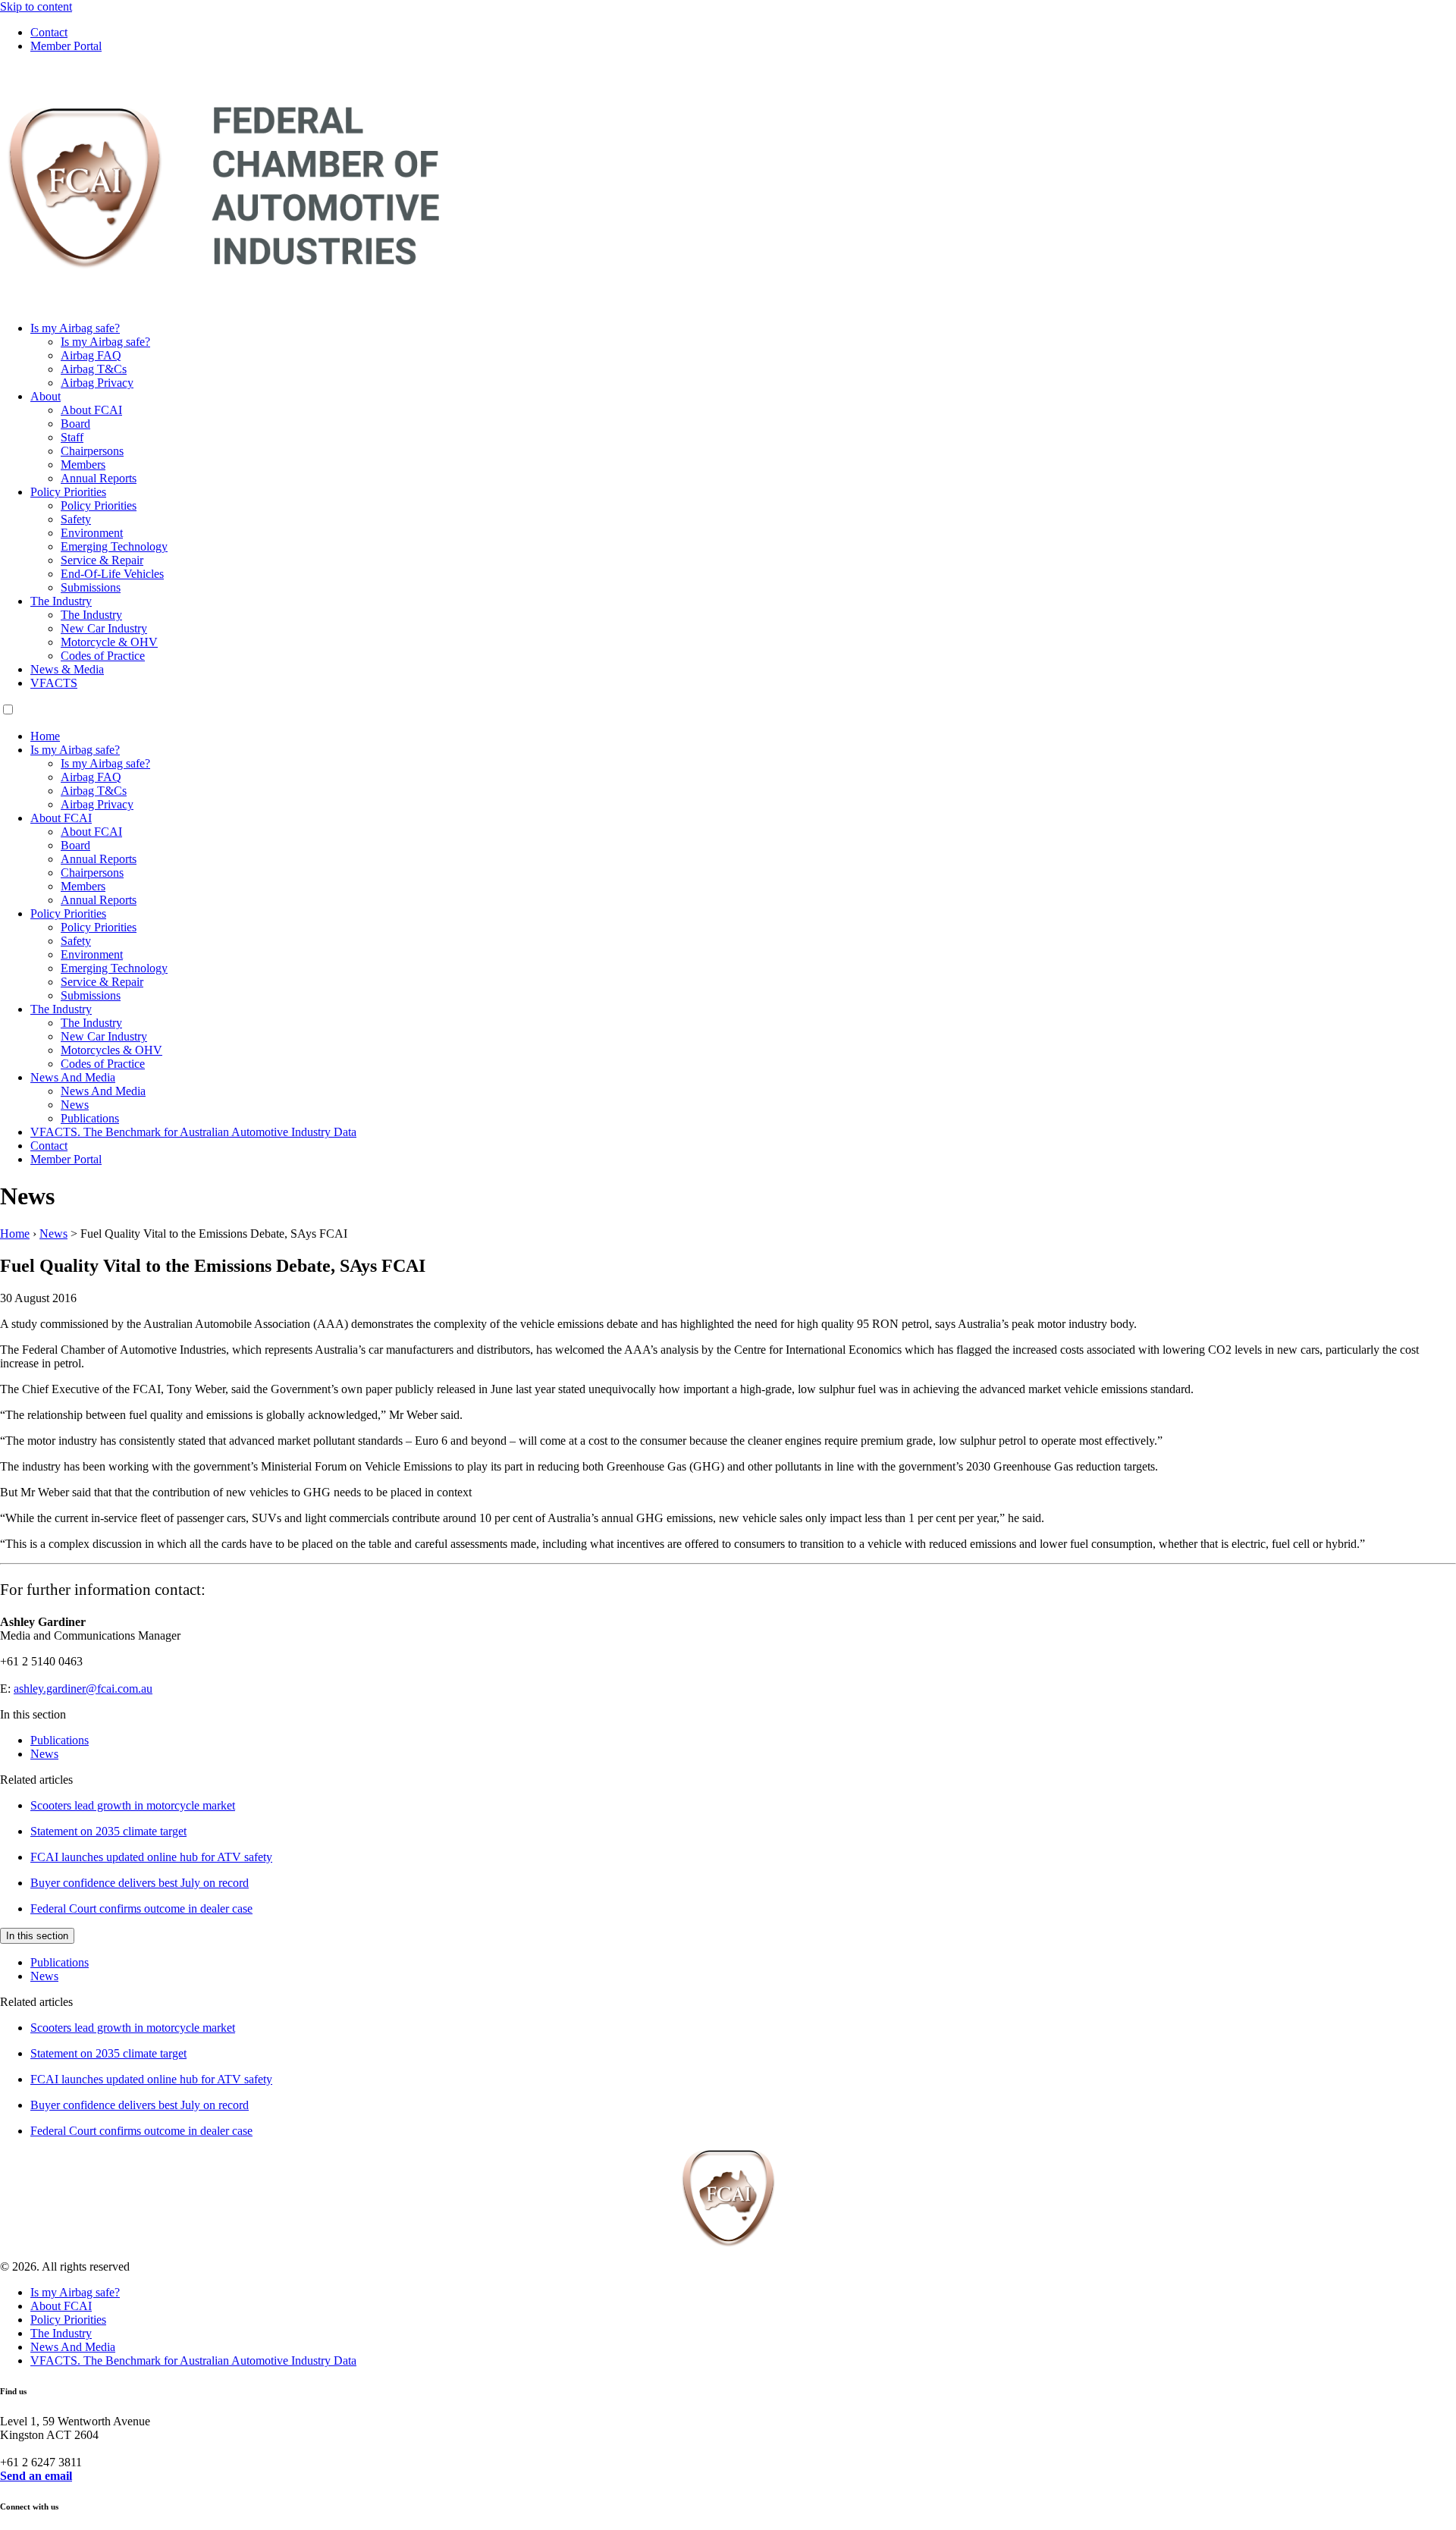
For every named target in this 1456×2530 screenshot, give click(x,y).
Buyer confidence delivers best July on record (140, 1883)
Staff (72, 437)
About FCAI (91, 410)
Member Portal (66, 46)
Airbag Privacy (97, 383)
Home (45, 736)
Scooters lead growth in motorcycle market (133, 1805)
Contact (49, 32)
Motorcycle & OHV (109, 642)
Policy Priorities (68, 492)
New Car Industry (104, 628)
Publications (90, 1118)
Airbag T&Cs (94, 369)
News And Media (73, 1077)
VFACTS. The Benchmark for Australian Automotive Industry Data (193, 1132)
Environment (92, 533)
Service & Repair (102, 560)
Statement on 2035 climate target (108, 1831)
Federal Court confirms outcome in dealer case (141, 1908)
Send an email (36, 2476)
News (75, 1105)
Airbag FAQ (91, 355)
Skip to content (36, 6)
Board (75, 424)
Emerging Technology (114, 546)
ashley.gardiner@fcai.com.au (83, 1689)
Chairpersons (92, 451)
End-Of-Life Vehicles (112, 574)
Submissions (91, 587)
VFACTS (54, 683)
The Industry (61, 601)
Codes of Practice (103, 656)
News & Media (67, 669)
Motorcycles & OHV (111, 1050)
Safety (76, 519)
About (45, 396)
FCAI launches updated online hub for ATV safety (151, 1857)
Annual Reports (99, 478)
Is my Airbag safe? (75, 328)
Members (83, 465)
